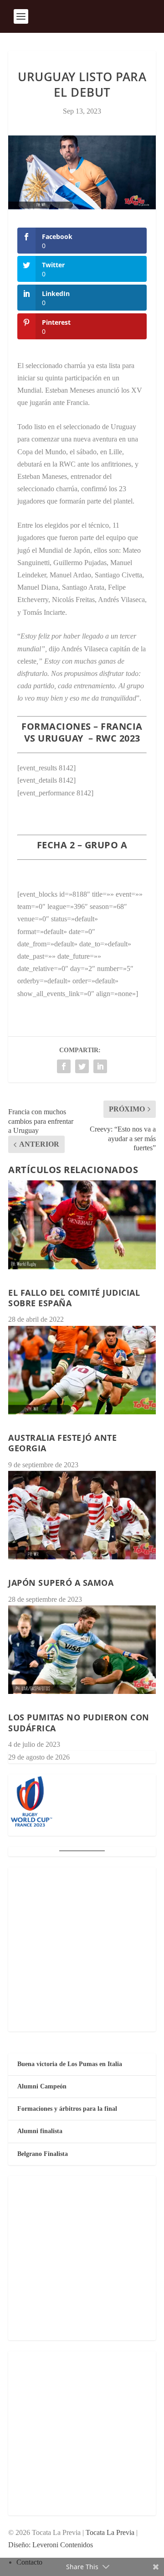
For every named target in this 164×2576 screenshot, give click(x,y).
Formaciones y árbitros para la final (67, 2109)
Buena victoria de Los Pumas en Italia (70, 2064)
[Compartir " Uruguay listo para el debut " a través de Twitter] (82, 1066)
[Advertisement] (82, 1949)
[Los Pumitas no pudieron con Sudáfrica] (82, 1650)
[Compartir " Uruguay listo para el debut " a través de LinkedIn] (100, 1066)
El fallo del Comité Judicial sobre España (74, 1298)
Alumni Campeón (42, 2086)
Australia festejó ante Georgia (62, 1443)
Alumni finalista (40, 2131)
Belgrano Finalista (43, 2154)
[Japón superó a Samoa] (82, 1515)
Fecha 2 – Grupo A (82, 845)
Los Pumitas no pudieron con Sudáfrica (79, 1722)
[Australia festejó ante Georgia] (82, 1370)
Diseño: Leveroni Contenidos (51, 2545)
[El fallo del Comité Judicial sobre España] (82, 1225)
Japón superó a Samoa (61, 1583)
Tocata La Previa (110, 2532)
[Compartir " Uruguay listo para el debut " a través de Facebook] (64, 1066)
